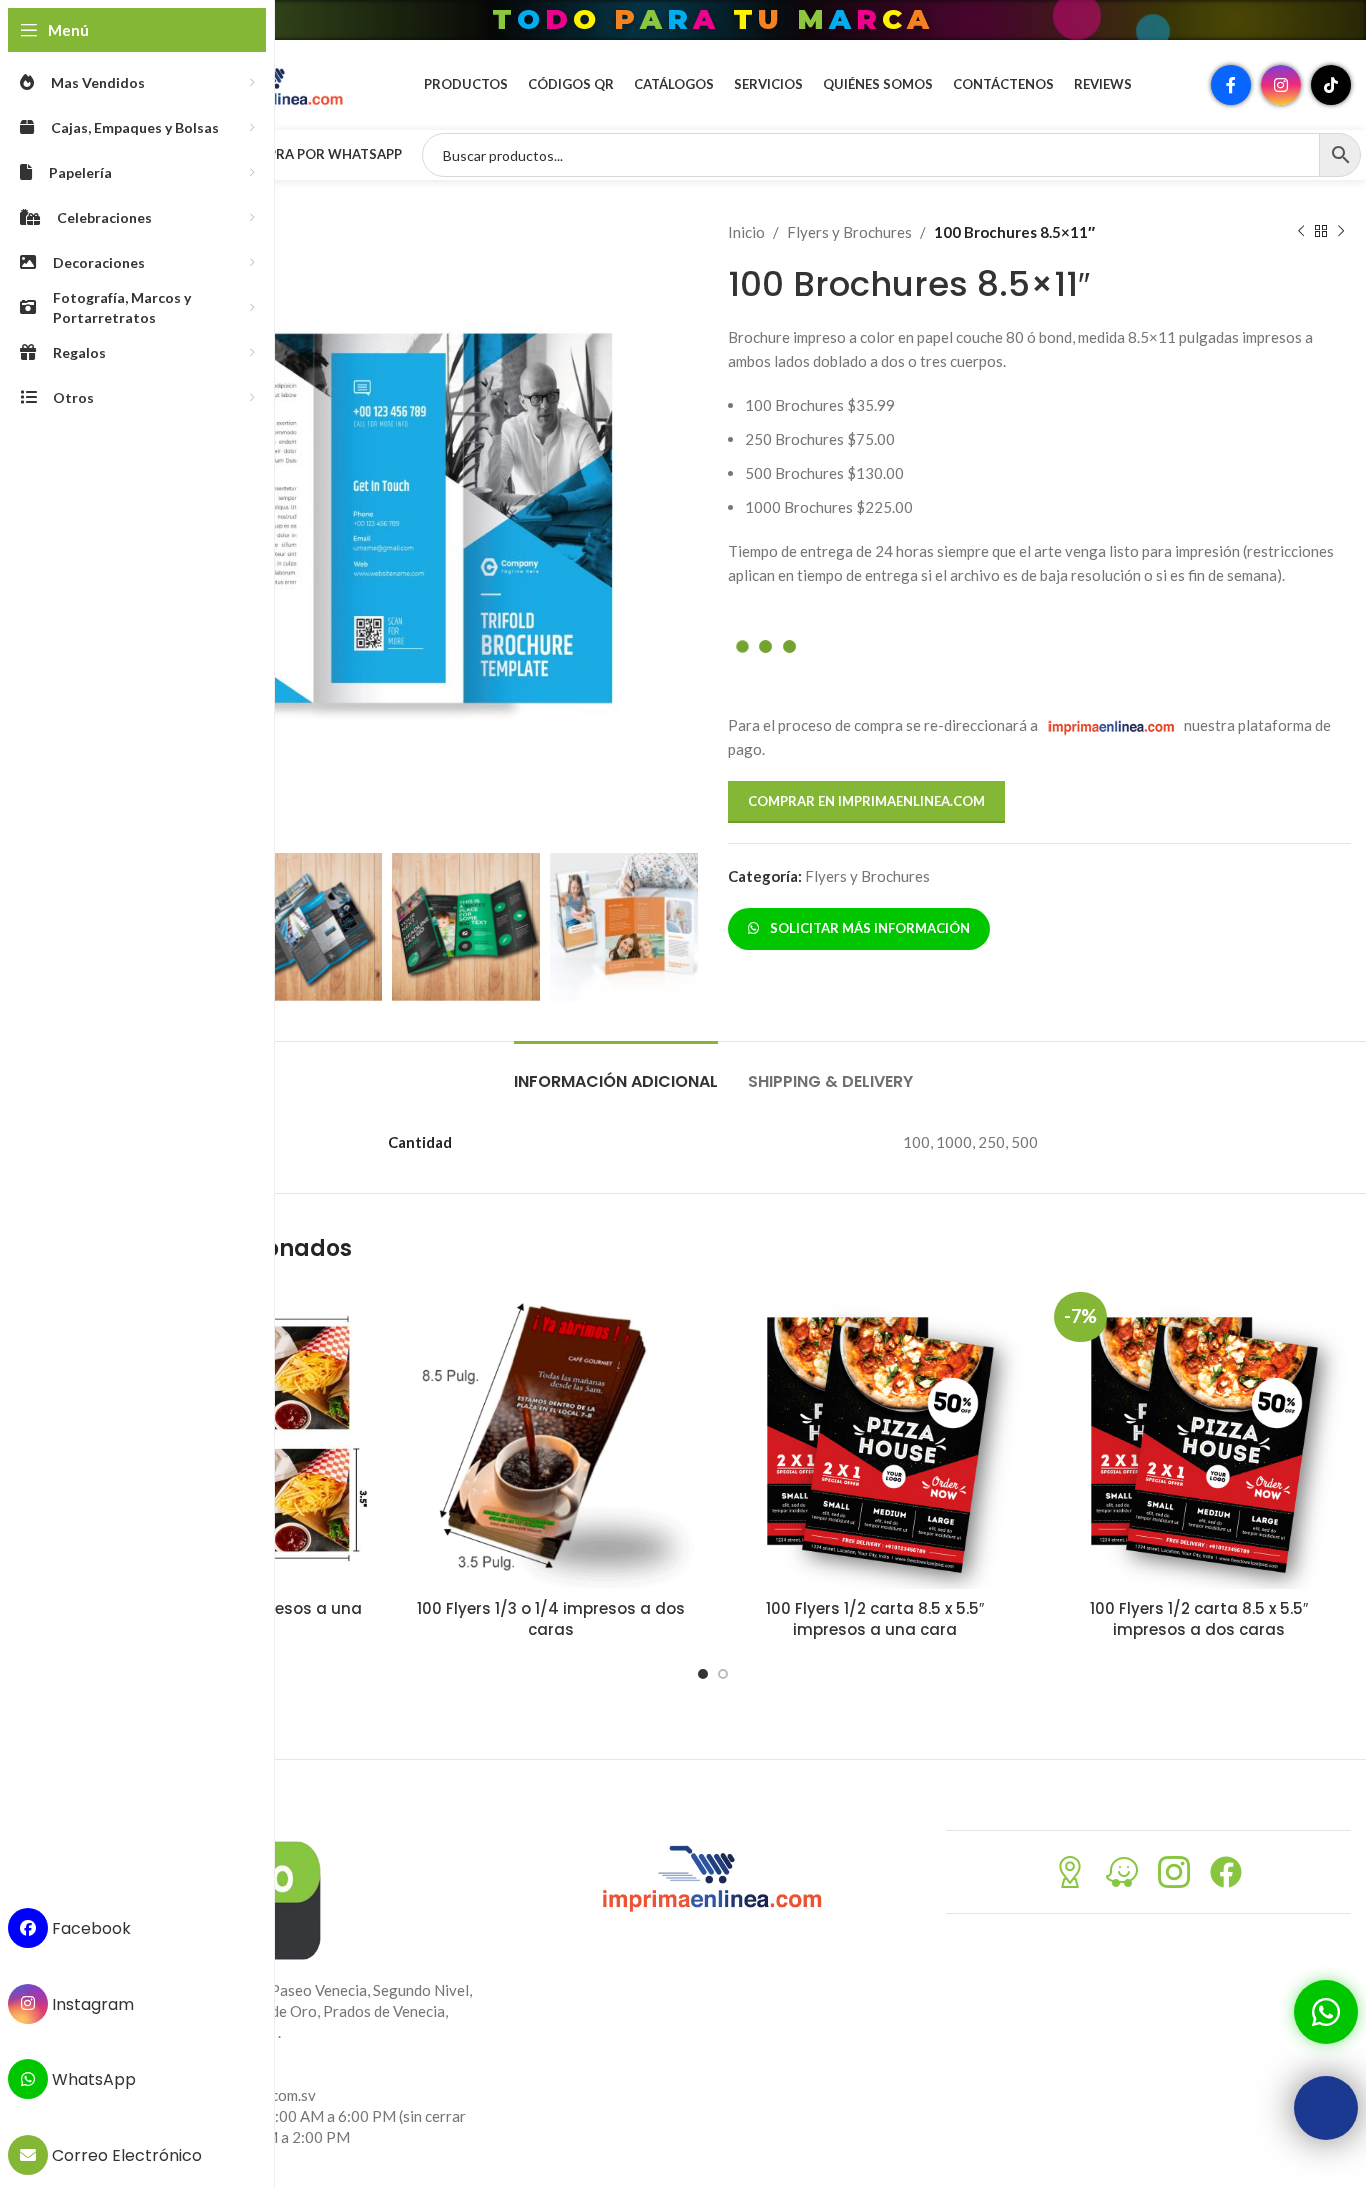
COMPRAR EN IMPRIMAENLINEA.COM (866, 801)
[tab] (616, 1071)
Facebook (89, 1928)
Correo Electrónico (125, 2155)
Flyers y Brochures (849, 232)
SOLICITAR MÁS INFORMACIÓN (867, 928)
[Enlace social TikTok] (1331, 85)
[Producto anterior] (1301, 232)
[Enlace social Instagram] (1281, 85)
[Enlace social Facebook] (1231, 85)
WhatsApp (92, 2079)
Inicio (746, 232)
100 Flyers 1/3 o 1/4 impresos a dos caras (551, 1619)
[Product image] (551, 1437)
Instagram (91, 2003)
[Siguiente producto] (1341, 232)
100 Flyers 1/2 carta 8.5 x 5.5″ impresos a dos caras (1199, 1619)
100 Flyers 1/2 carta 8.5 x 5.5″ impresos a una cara (875, 1619)
